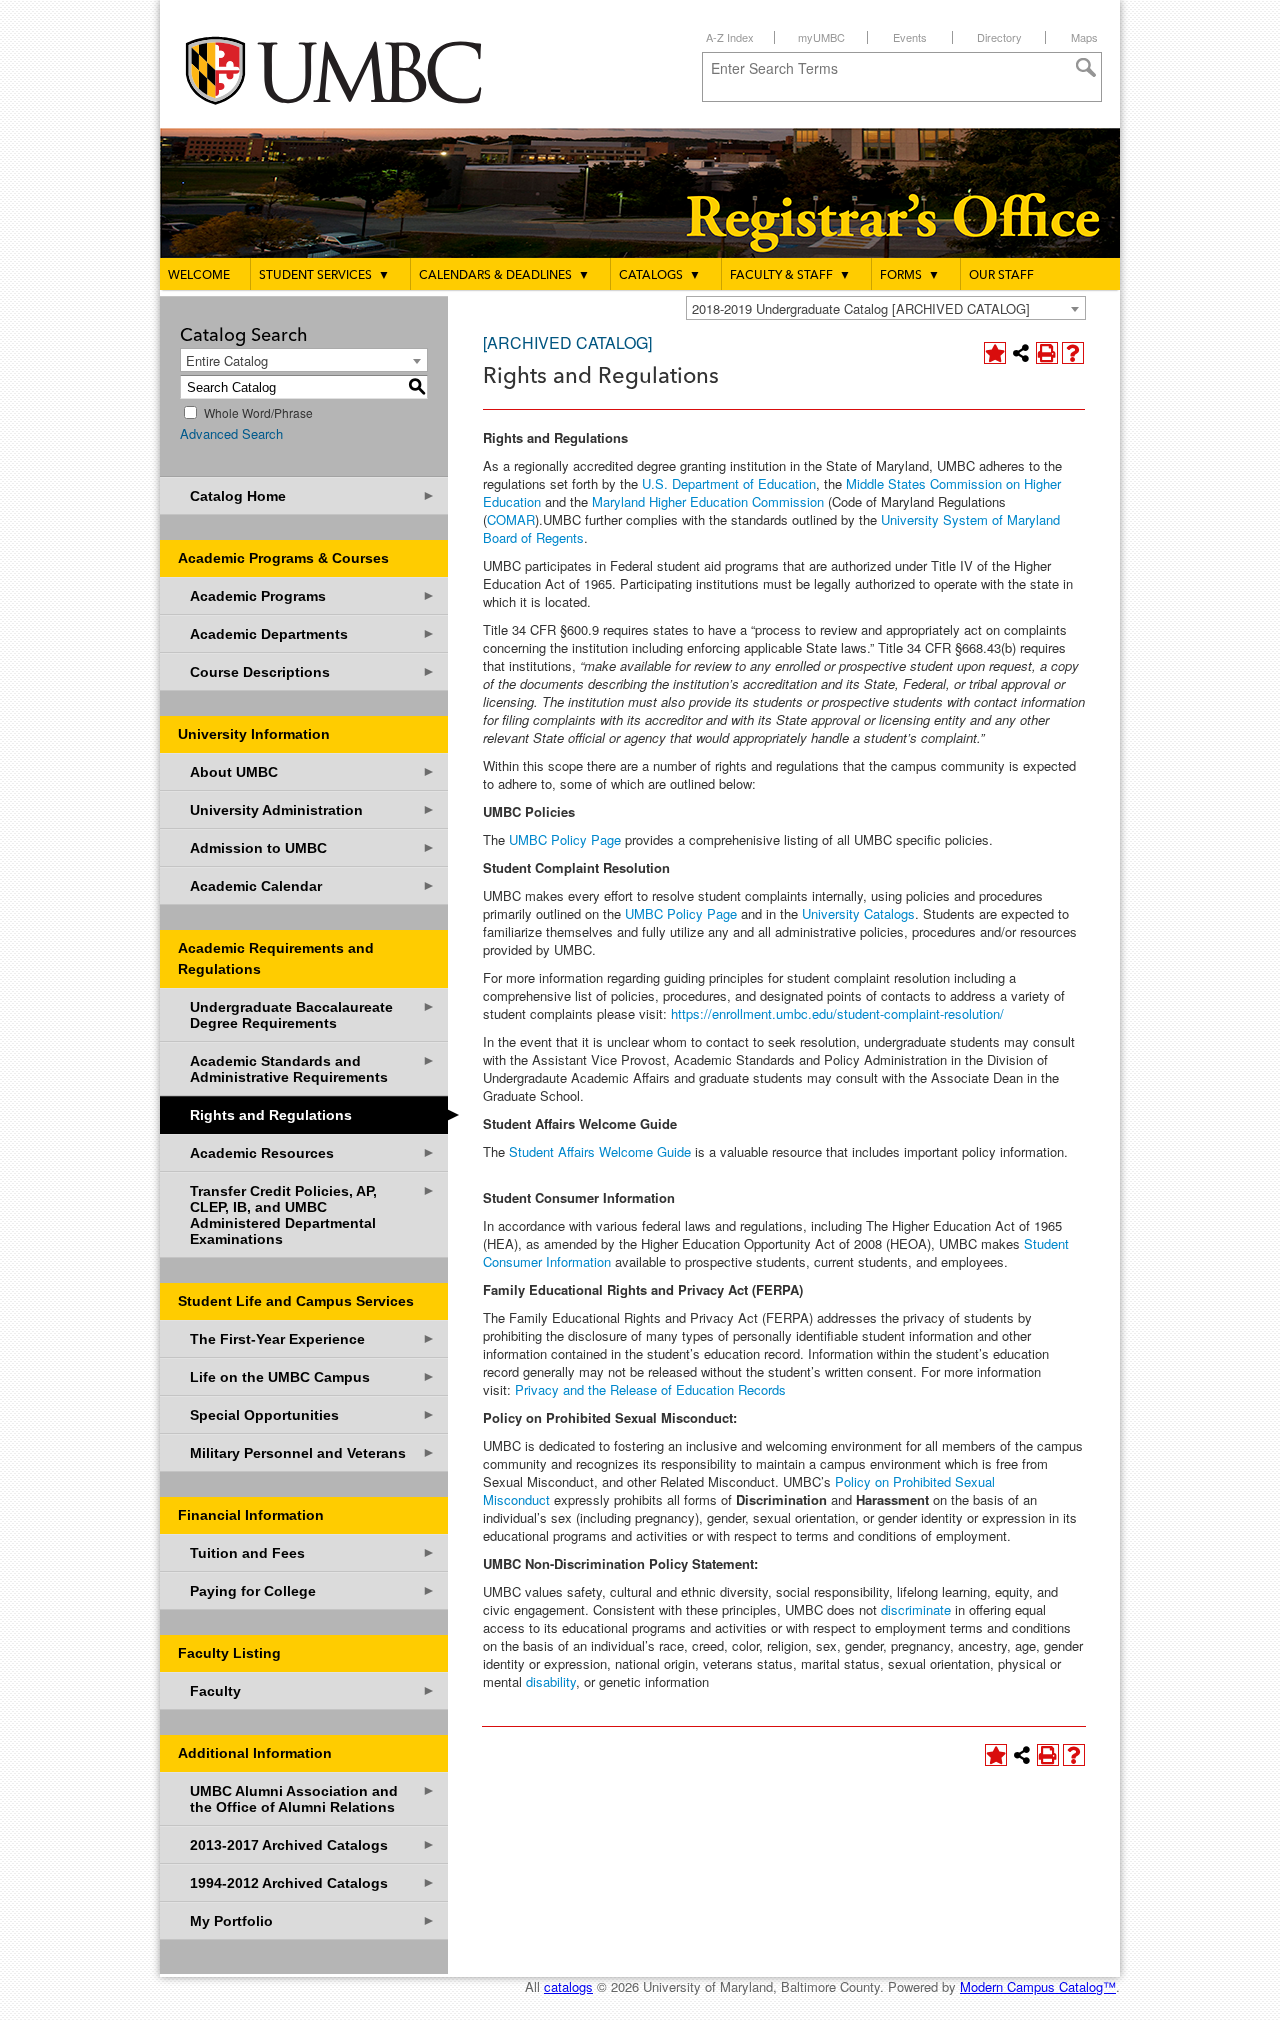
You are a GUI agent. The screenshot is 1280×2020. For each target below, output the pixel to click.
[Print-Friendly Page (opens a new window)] (1047, 353)
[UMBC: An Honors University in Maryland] (353, 70)
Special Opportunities (313, 1414)
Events (910, 37)
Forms (910, 276)
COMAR (511, 519)
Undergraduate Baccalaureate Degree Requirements (313, 1014)
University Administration (313, 809)
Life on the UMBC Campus (313, 1376)
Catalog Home (313, 495)
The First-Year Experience (313, 1338)
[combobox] (886, 308)
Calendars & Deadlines (504, 276)
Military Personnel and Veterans (313, 1452)
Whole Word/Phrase (258, 412)
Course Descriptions (313, 671)
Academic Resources (313, 1152)
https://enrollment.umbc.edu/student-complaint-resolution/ (837, 1013)
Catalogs (660, 276)
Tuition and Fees (313, 1552)
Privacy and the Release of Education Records (650, 1389)
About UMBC (313, 771)
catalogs (568, 1986)
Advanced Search (231, 433)
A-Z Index (730, 37)
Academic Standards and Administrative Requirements (313, 1068)
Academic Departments (313, 633)
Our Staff (1001, 276)
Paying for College (313, 1590)
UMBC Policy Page (565, 839)
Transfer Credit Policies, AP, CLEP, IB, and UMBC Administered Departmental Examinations (313, 1214)
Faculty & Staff (790, 276)
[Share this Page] (1021, 353)
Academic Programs (313, 595)
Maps (1084, 37)
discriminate (918, 1609)
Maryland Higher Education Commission (708, 501)
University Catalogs (858, 913)
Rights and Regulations (319, 1113)
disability (551, 1681)
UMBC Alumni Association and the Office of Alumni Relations (313, 1798)
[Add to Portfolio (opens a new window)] (995, 353)
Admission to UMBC (313, 847)
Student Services (324, 276)
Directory (999, 37)
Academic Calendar (313, 885)
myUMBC (821, 37)
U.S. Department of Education (729, 483)
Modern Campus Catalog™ (1038, 1986)
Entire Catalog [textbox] (227, 360)
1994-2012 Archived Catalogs (313, 1882)
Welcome (199, 276)
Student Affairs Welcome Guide (602, 1151)
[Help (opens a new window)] (1073, 353)
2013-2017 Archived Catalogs (313, 1844)
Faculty (313, 1690)
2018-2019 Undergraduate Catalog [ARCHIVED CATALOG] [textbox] (861, 308)
